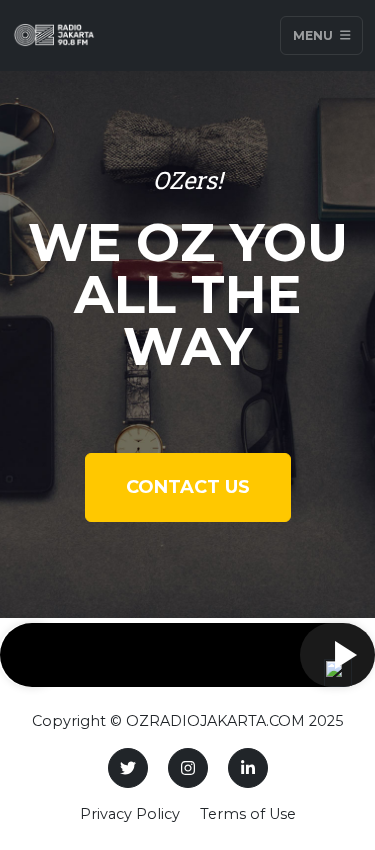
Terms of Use (248, 814)
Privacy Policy (130, 814)
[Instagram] (188, 768)
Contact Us (188, 487)
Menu (314, 35)
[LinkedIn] (248, 768)
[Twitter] (128, 768)
